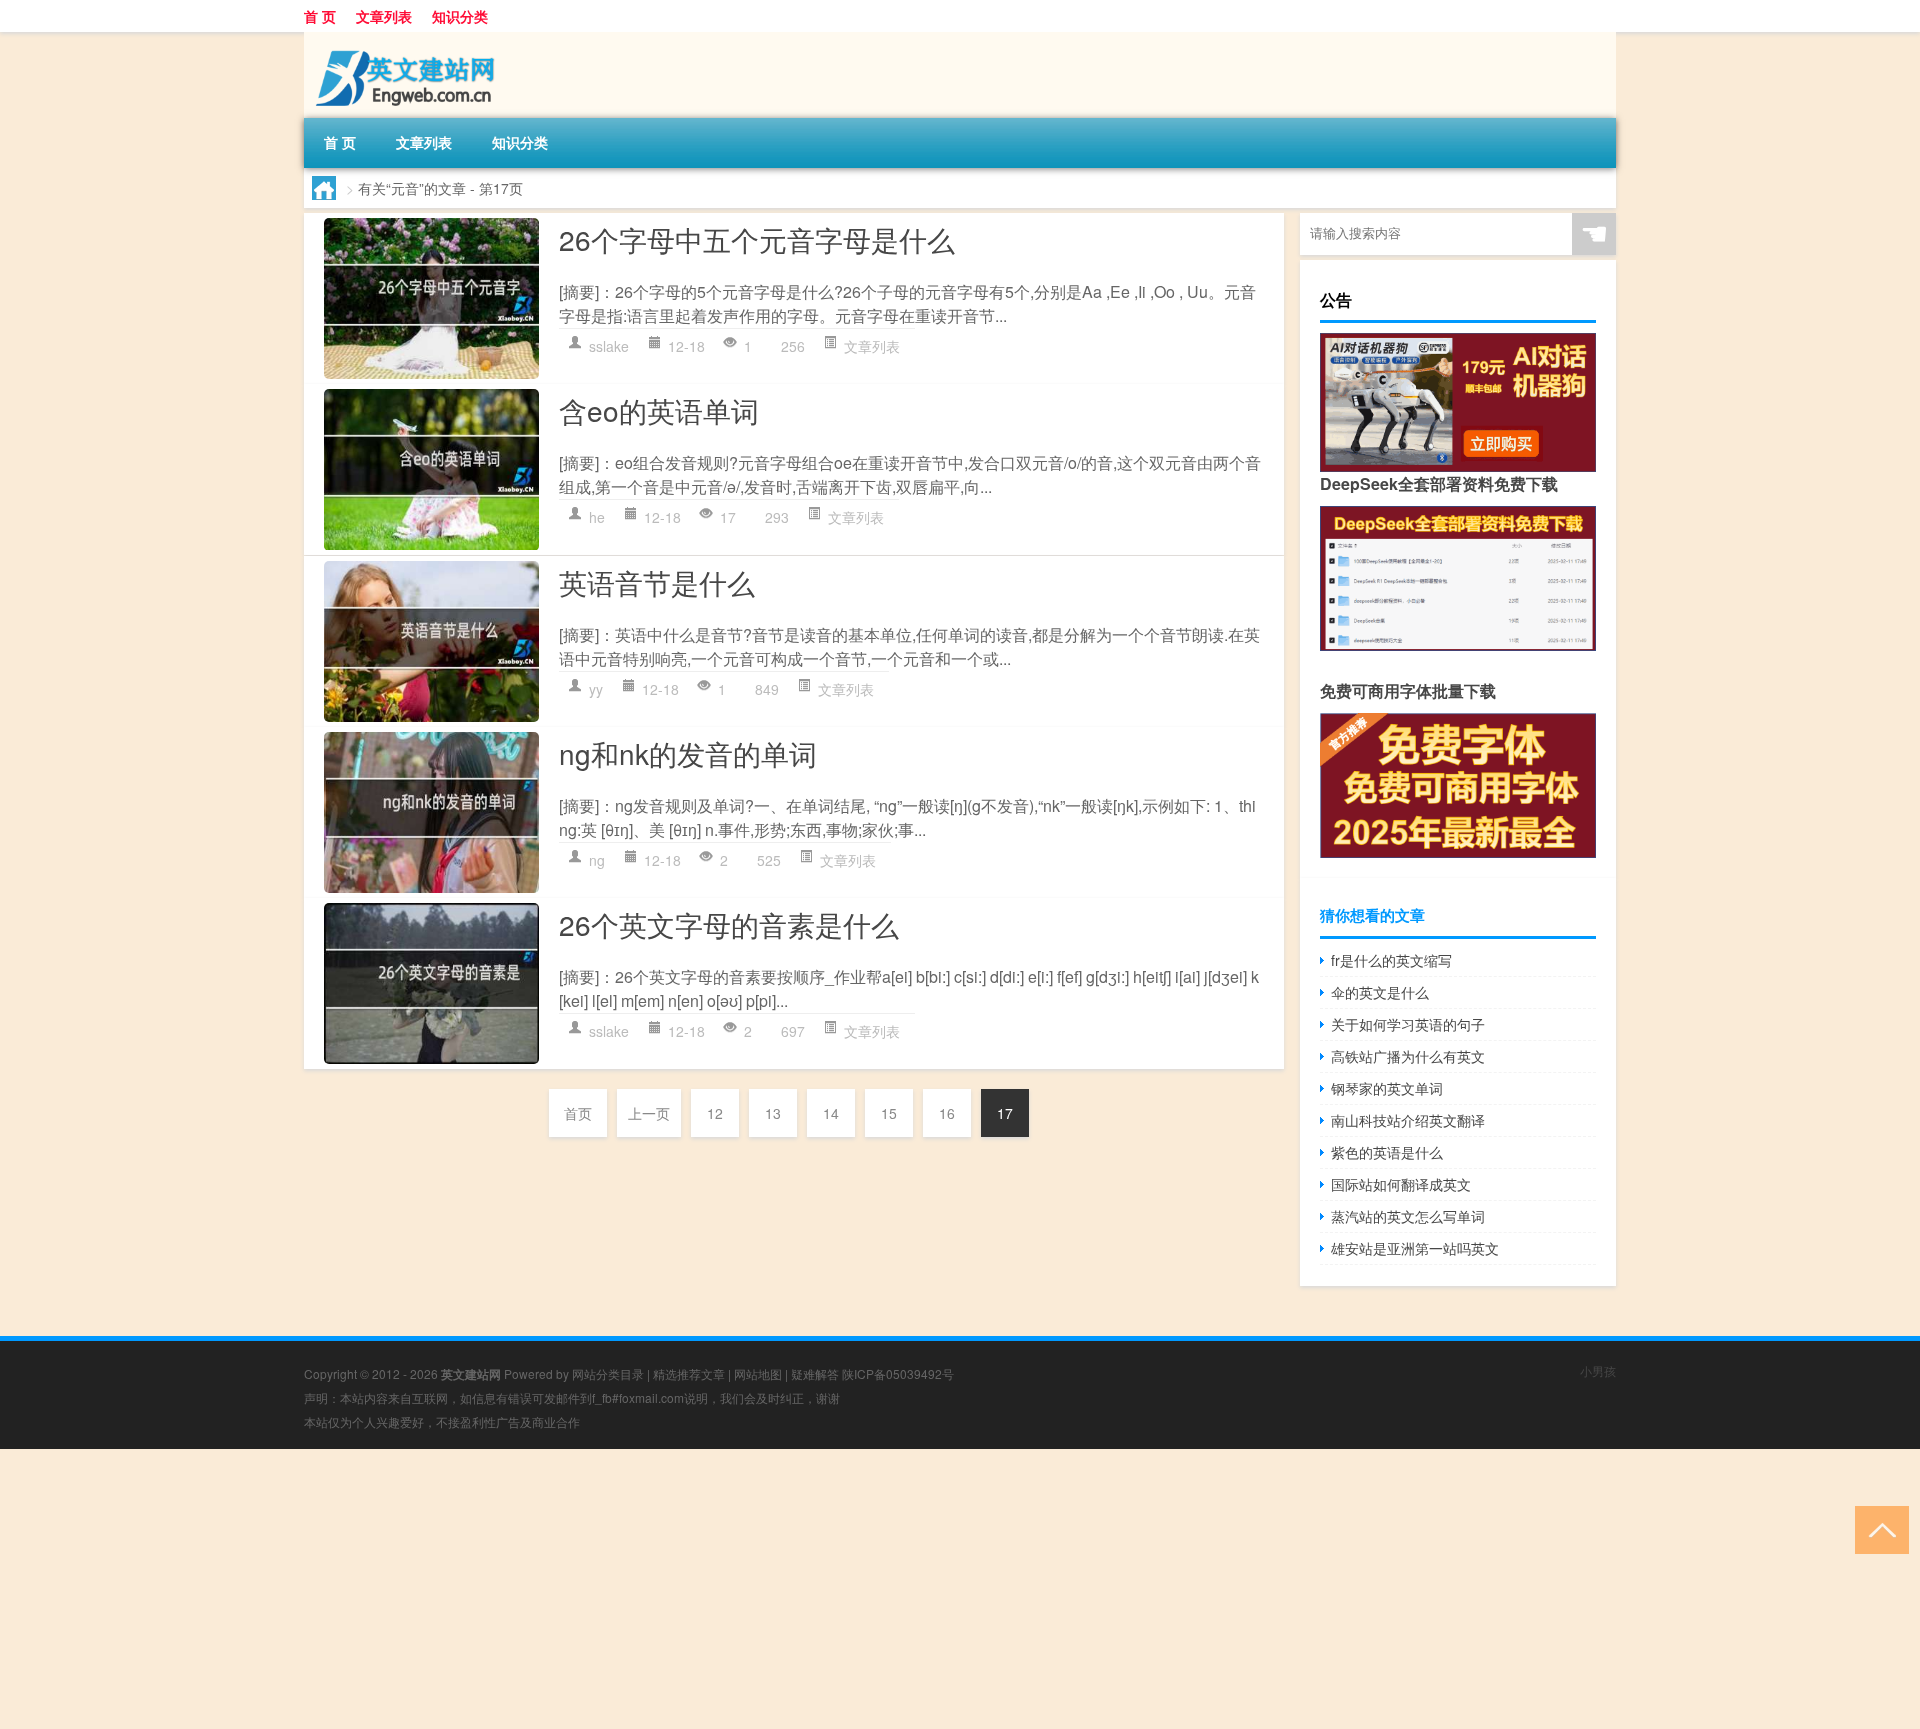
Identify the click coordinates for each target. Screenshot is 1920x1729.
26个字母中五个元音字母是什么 (757, 239)
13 (773, 1113)
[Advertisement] (600, 1589)
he (597, 517)
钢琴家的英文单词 (1387, 1088)
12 (715, 1113)
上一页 (649, 1113)
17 (1005, 1113)
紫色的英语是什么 (1387, 1152)
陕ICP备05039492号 (898, 1373)
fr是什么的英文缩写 (1391, 960)
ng (597, 860)
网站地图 (758, 1373)
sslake (609, 346)
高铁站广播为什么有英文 (1408, 1056)
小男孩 (1598, 1370)
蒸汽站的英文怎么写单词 (1408, 1216)
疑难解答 (815, 1373)
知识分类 (460, 16)
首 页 (320, 16)
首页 (578, 1113)
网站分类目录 (608, 1373)
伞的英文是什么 (1380, 992)
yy (596, 689)
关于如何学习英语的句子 (1408, 1024)
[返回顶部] (1877, 1528)
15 (889, 1113)
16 (947, 1113)
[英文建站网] (409, 39)
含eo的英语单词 (659, 410)
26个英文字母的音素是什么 (729, 924)
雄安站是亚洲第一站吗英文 (1415, 1248)
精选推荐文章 (689, 1373)
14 (831, 1113)
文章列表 (384, 16)
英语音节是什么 (657, 582)
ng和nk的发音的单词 (688, 753)
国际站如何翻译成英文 (1401, 1184)
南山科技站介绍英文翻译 (1408, 1120)
